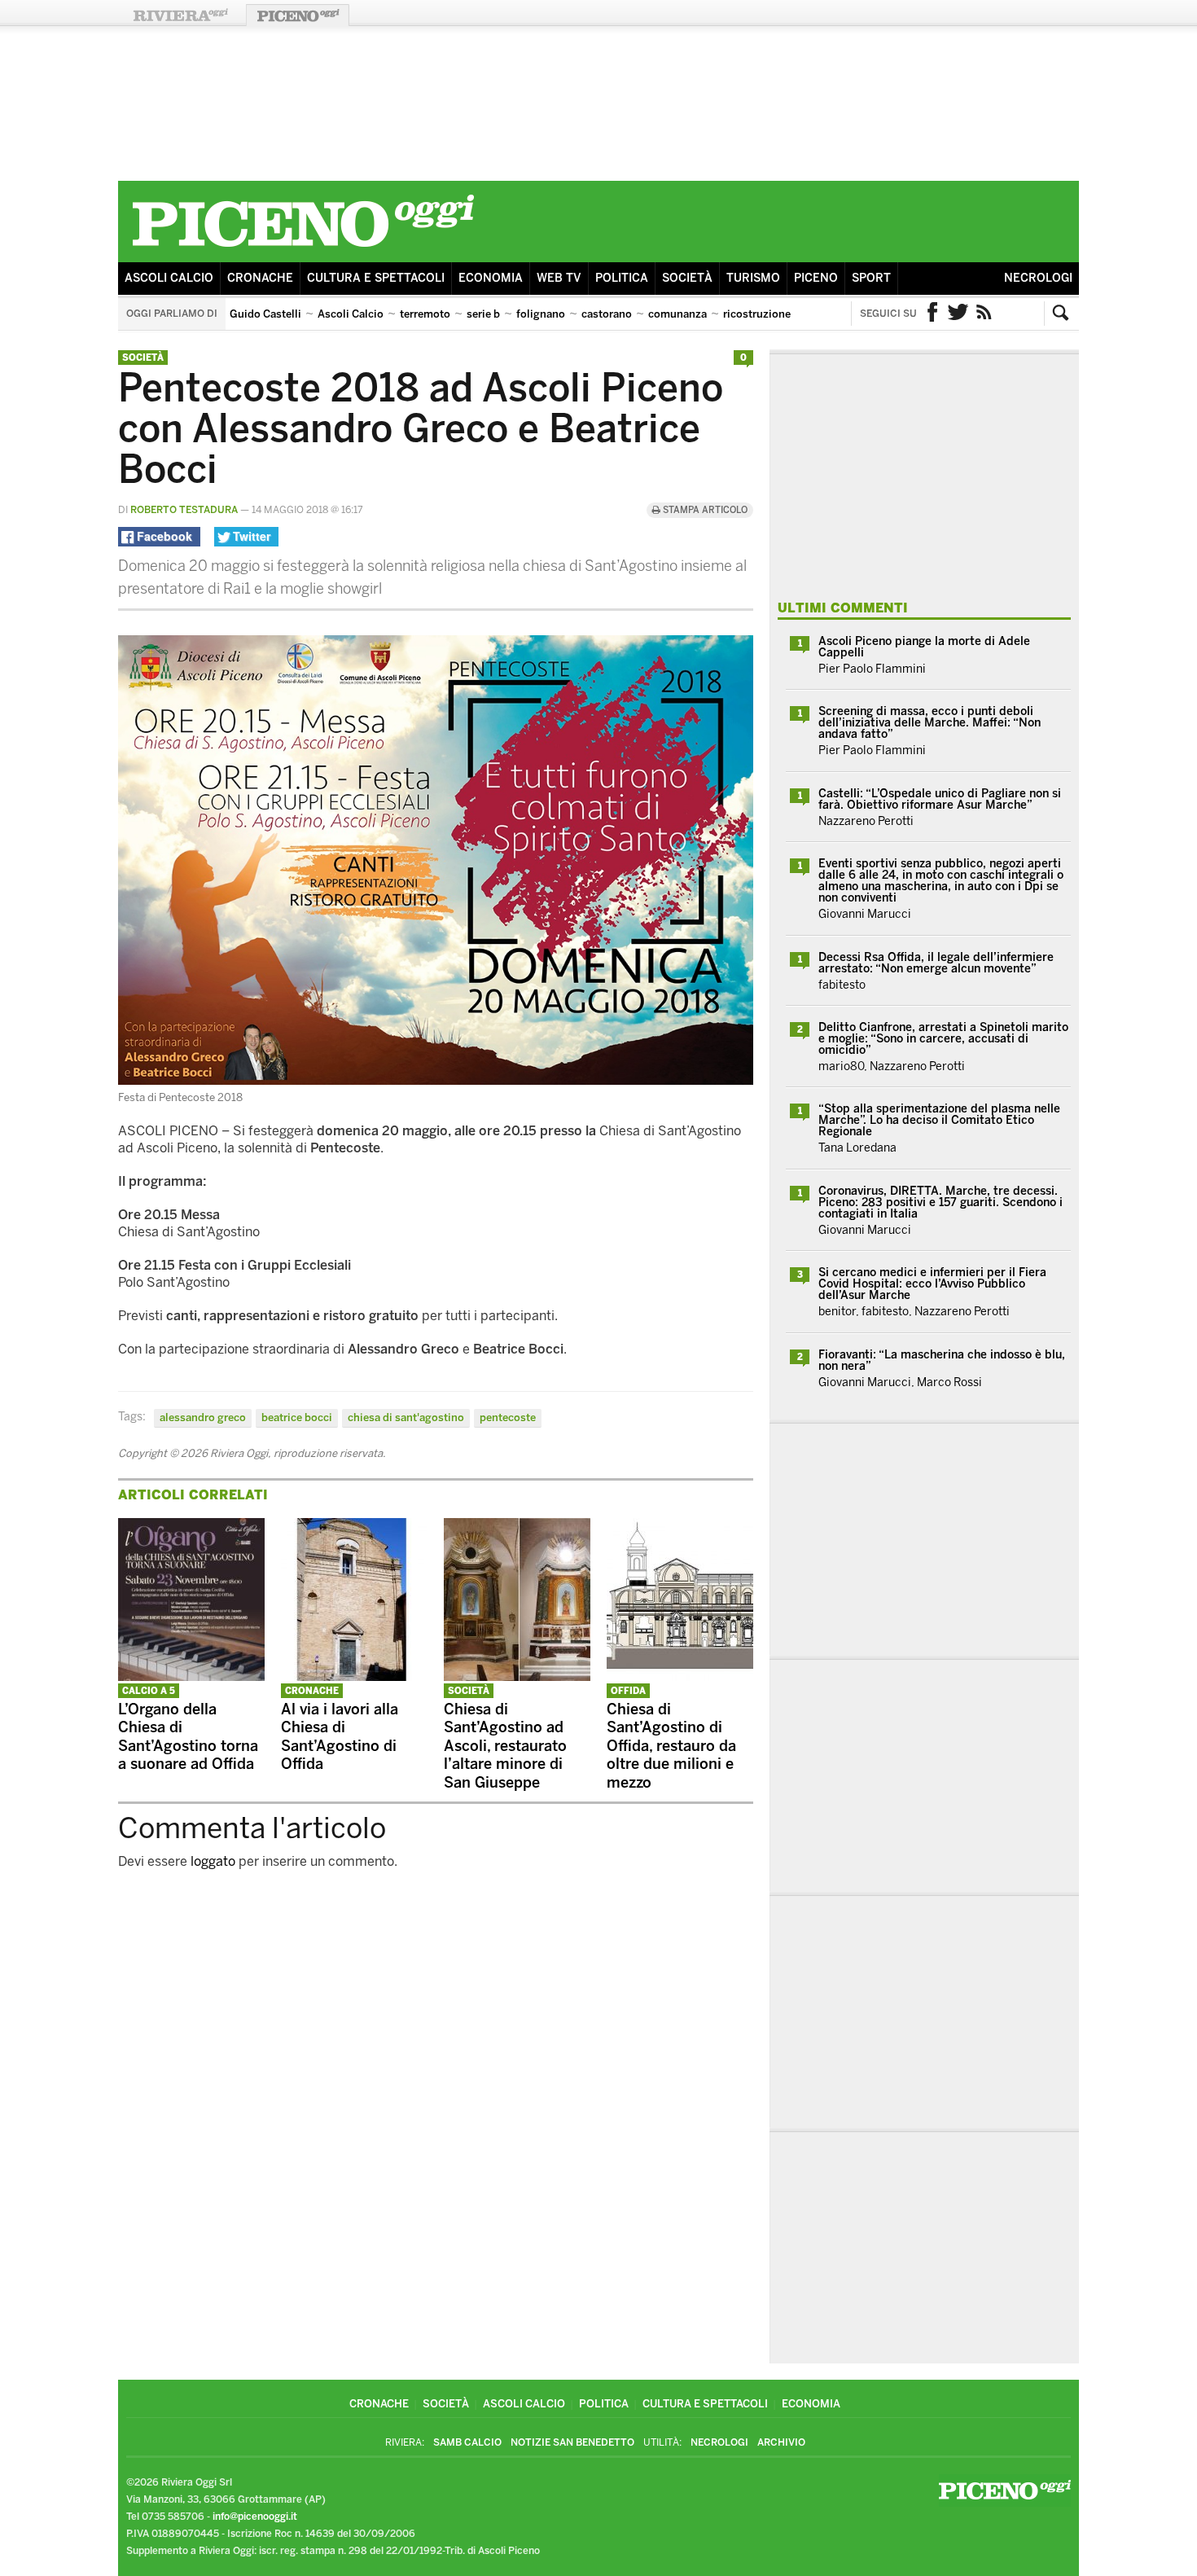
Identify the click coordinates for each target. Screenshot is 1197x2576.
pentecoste (508, 1417)
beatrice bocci (297, 1417)
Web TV (559, 278)
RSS (984, 314)
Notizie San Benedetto (572, 2442)
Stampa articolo (704, 510)
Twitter (958, 314)
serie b (483, 314)
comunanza (677, 314)
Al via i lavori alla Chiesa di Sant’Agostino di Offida (340, 1737)
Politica (622, 278)
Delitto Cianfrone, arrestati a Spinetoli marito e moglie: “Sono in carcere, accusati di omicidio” (943, 1039)
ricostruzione (757, 314)
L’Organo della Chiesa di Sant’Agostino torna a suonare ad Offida (188, 1737)
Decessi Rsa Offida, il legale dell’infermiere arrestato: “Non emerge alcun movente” (936, 963)
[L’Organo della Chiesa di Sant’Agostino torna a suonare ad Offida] (191, 1676)
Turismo (753, 278)
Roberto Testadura (184, 510)
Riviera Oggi (180, 15)
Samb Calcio (467, 2442)
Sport (871, 278)
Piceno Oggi (298, 15)
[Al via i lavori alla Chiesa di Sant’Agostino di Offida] (354, 1676)
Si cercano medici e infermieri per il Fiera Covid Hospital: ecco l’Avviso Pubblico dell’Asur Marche (932, 1284)
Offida (628, 1691)
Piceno (816, 278)
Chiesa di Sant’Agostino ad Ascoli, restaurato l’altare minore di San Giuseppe (505, 1746)
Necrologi (1038, 278)
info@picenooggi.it (255, 2517)
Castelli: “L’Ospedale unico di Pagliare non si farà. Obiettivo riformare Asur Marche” (940, 799)
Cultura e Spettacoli (376, 278)
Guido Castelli (265, 314)
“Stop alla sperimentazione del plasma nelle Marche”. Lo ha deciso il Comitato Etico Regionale (939, 1120)
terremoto (425, 314)
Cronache (260, 278)
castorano (607, 314)
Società (687, 278)
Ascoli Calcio (169, 278)
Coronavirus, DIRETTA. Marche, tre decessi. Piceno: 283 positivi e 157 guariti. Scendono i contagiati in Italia (940, 1202)
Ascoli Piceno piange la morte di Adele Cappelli (924, 647)
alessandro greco (203, 1417)
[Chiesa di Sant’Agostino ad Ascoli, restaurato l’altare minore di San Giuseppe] (517, 1676)
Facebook (932, 314)
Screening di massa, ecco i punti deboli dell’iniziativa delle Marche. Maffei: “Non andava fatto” (930, 723)
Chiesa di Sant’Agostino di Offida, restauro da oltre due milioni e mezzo (671, 1746)
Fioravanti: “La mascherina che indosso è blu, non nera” (942, 1360)
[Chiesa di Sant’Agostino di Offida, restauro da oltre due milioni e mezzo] (680, 1676)
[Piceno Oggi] (303, 250)
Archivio (781, 2442)
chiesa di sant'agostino (406, 1417)
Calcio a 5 (149, 1691)
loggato (213, 1861)
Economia (491, 278)
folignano (541, 314)
